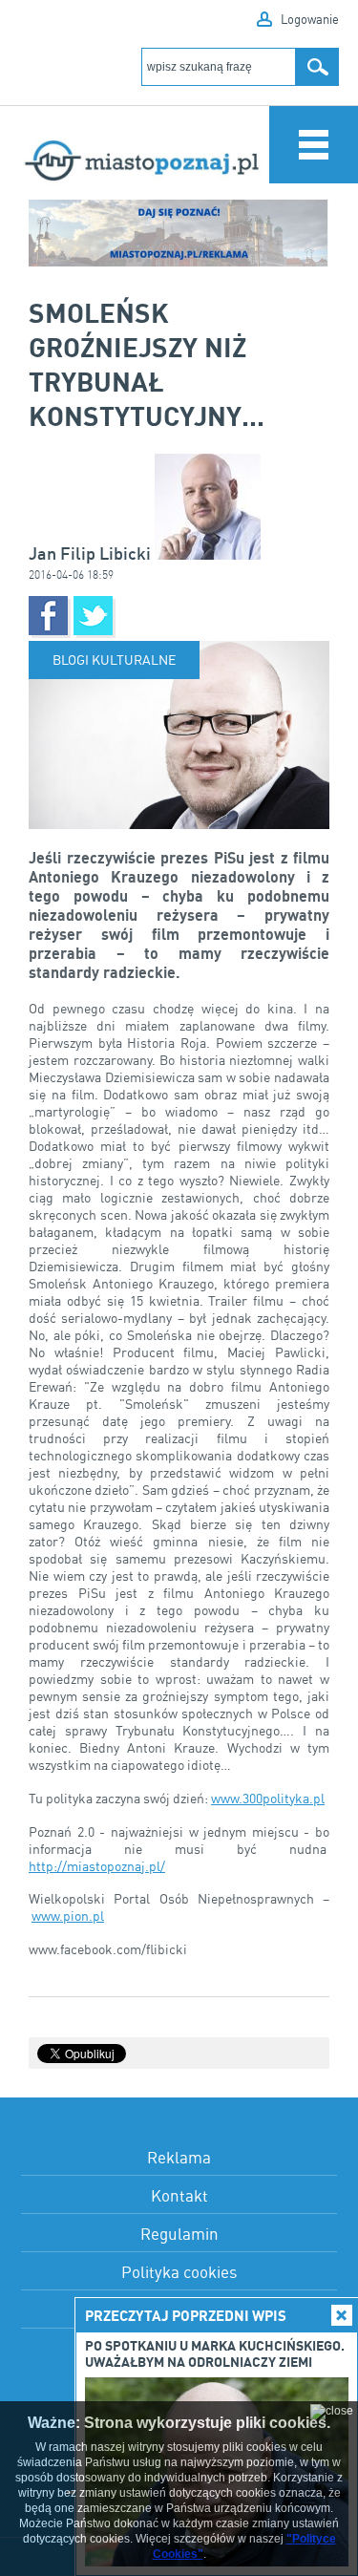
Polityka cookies (179, 2272)
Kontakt (179, 2195)
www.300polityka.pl (268, 1798)
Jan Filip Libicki (92, 554)
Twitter (93, 616)
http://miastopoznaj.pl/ (97, 1866)
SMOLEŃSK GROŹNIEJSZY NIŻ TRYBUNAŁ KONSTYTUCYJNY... (147, 364)
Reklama (179, 2157)
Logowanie (310, 19)
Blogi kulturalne (114, 660)
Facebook (48, 616)
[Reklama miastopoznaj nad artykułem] (179, 233)
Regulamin (179, 2234)
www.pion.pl (68, 1916)
